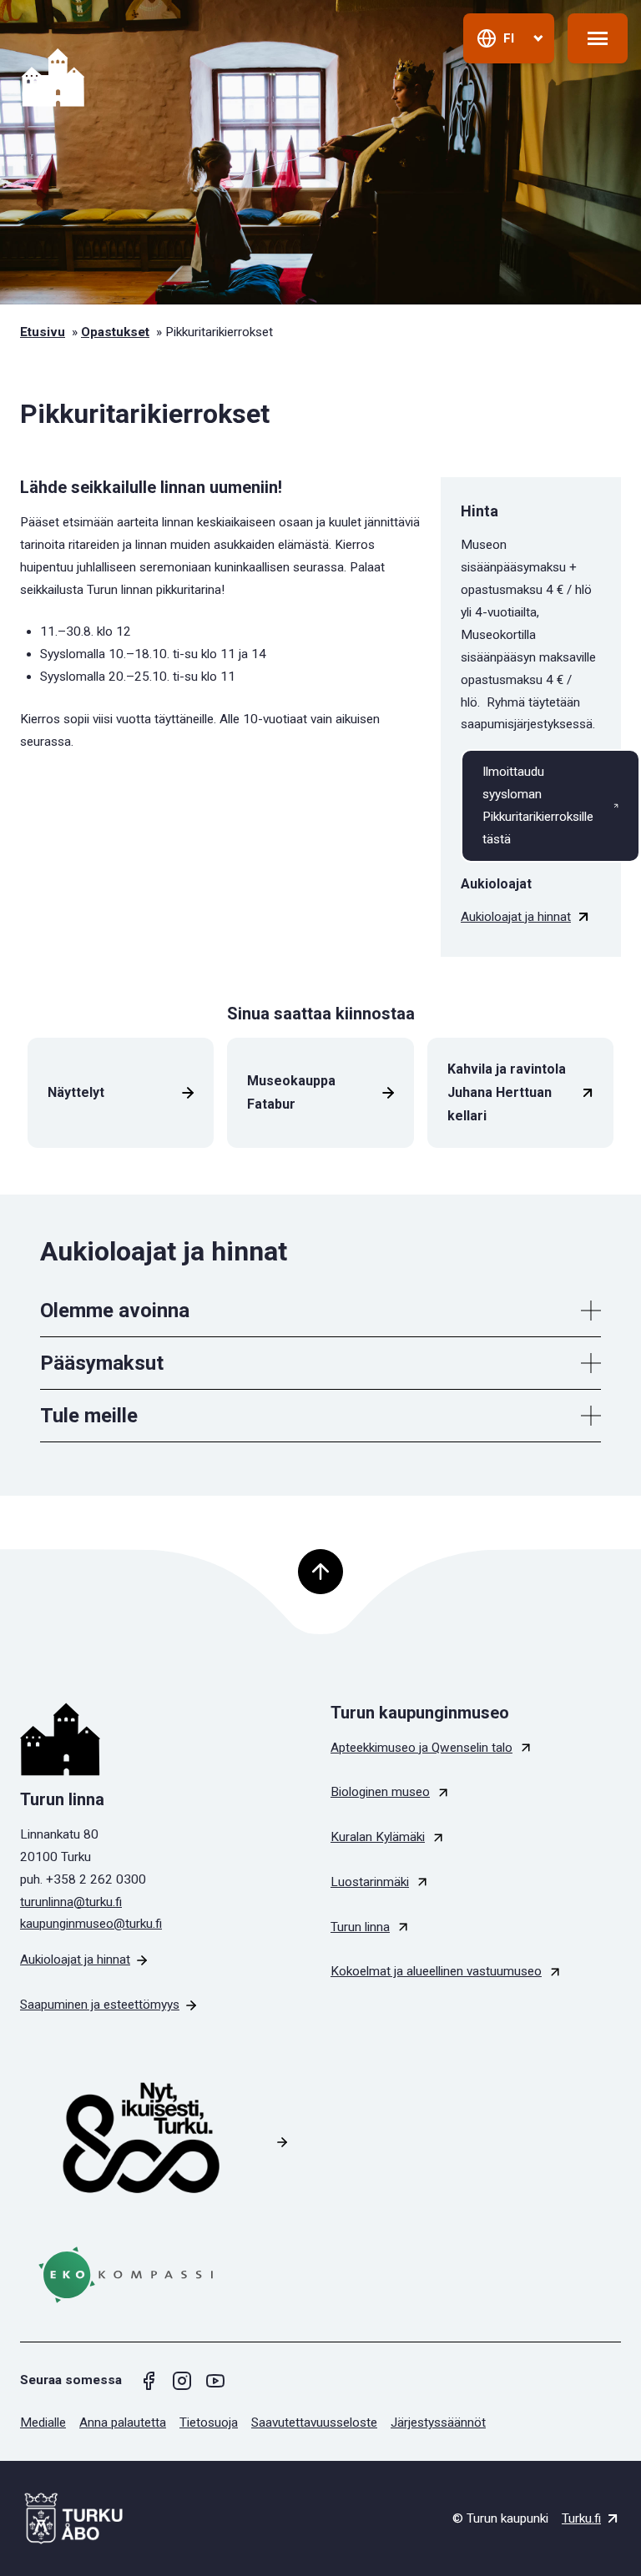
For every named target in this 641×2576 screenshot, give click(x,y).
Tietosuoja (209, 2423)
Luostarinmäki (370, 1882)
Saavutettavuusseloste (314, 2423)
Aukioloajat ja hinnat (516, 917)
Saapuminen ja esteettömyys (100, 2005)
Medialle (43, 2423)
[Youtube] (215, 2381)
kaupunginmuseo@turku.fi (91, 1924)
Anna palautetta (123, 2423)
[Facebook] (149, 2381)
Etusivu (43, 332)
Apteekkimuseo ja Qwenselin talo (421, 1748)
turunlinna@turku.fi (71, 1902)
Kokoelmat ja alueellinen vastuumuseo (436, 1971)
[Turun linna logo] (165, 1739)
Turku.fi (581, 2518)
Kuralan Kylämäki (378, 1837)
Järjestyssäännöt (438, 2423)
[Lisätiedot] (591, 1311)
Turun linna (360, 1927)
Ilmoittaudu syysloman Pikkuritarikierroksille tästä (538, 805)
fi (509, 38)
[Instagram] (182, 2381)
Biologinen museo (380, 1792)
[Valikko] (598, 38)
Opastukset (115, 332)
